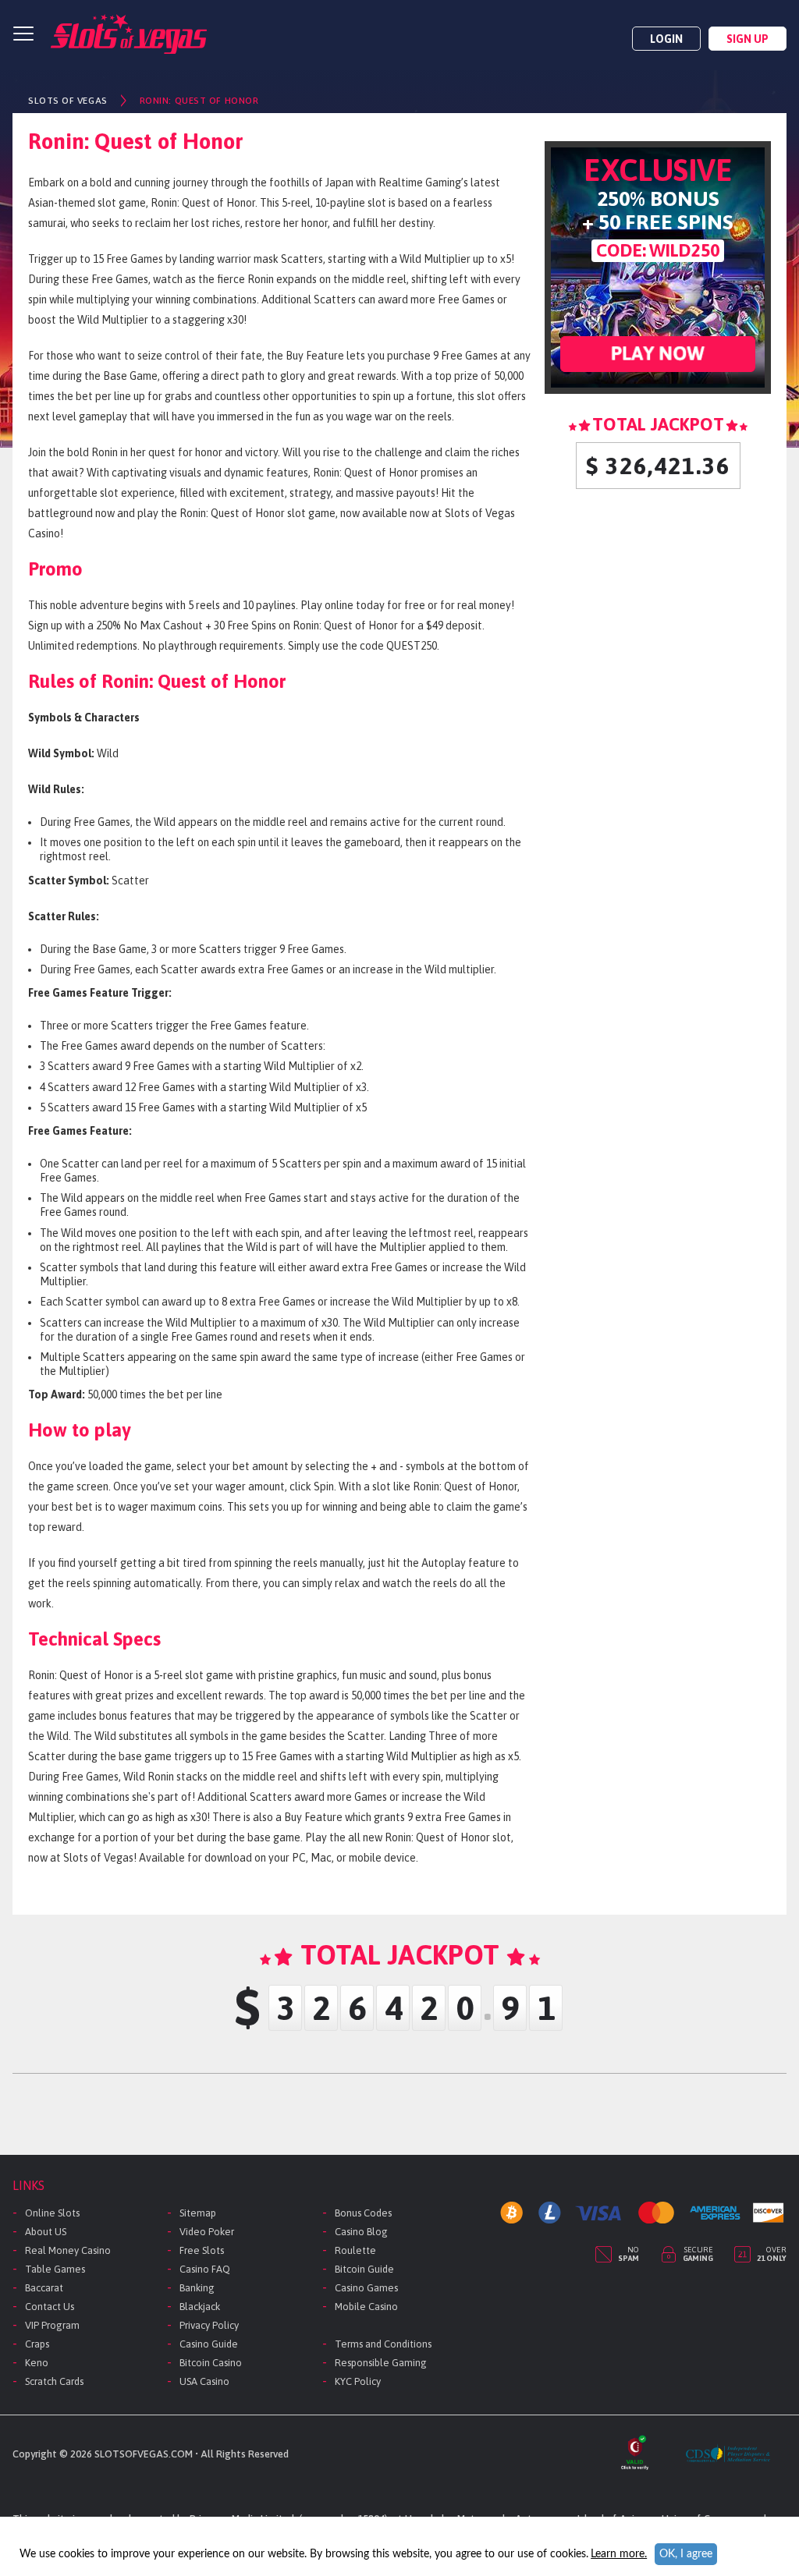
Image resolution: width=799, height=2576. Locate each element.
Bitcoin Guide (364, 2269)
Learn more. (619, 2554)
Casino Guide (209, 2344)
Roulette (355, 2250)
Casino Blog (361, 2232)
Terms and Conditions (383, 2344)
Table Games (55, 2269)
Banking (197, 2288)
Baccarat (44, 2288)
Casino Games (366, 2288)
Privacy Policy (209, 2325)
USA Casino (204, 2381)
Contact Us (50, 2307)
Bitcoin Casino (211, 2363)
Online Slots (52, 2213)
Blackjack (200, 2307)
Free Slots (202, 2250)
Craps (37, 2344)
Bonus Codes (363, 2213)
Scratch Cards (54, 2381)
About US (46, 2232)
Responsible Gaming (381, 2363)
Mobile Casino (366, 2307)
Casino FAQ (205, 2269)
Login (666, 39)
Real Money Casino (68, 2250)
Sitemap (198, 2213)
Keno (37, 2363)
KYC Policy (358, 2381)
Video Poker (207, 2232)
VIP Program (52, 2325)
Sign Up (748, 39)
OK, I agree (686, 2554)
